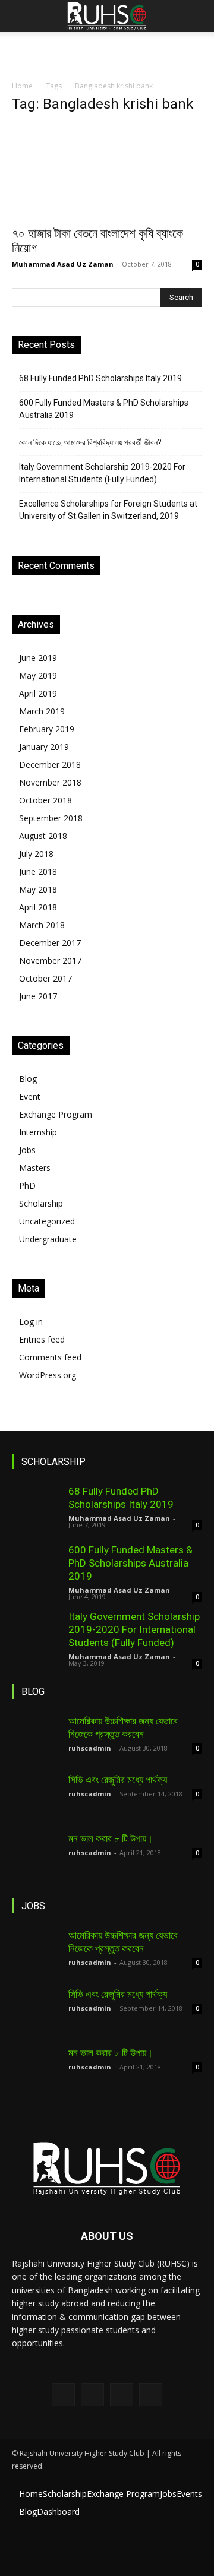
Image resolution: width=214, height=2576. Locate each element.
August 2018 (43, 836)
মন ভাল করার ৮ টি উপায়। (111, 1838)
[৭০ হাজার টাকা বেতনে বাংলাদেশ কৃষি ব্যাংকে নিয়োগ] (107, 172)
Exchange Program (56, 1114)
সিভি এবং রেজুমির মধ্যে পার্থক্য (118, 1780)
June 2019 (38, 658)
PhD (27, 1186)
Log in (31, 1322)
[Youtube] (151, 2395)
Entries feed (42, 1339)
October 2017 (45, 978)
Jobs (27, 1150)
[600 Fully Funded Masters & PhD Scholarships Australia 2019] (36, 1567)
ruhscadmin (90, 1748)
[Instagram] (92, 2395)
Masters (35, 1168)
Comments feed (50, 1357)
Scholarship (41, 1203)
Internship (38, 1132)
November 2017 (50, 961)
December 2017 (50, 943)
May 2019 (38, 675)
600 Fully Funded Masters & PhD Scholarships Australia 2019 (104, 409)
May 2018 (38, 889)
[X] (122, 2395)
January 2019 (44, 747)
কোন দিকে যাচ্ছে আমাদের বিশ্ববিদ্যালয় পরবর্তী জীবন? (90, 442)
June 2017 (38, 996)
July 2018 (36, 854)
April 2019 (38, 693)
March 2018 (42, 925)
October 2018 (45, 800)
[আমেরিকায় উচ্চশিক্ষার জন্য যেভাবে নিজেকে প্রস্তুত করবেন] (36, 1738)
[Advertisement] (107, 53)
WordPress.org (48, 1375)
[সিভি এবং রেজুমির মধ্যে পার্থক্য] (36, 1797)
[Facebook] (63, 2395)
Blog (28, 1079)
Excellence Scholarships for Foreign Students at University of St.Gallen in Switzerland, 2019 (108, 510)
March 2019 (42, 711)
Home (22, 86)
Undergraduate (48, 1239)
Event (30, 1096)
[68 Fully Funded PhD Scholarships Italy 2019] (36, 1508)
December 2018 (50, 765)
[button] (20, 16)
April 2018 (38, 907)
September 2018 (51, 818)
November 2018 (50, 782)
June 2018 (38, 871)
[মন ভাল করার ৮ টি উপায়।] (36, 1856)
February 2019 (47, 729)
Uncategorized (47, 1221)
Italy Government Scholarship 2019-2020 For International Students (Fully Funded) (102, 473)
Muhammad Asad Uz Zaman (63, 264)
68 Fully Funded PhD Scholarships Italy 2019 (100, 378)
